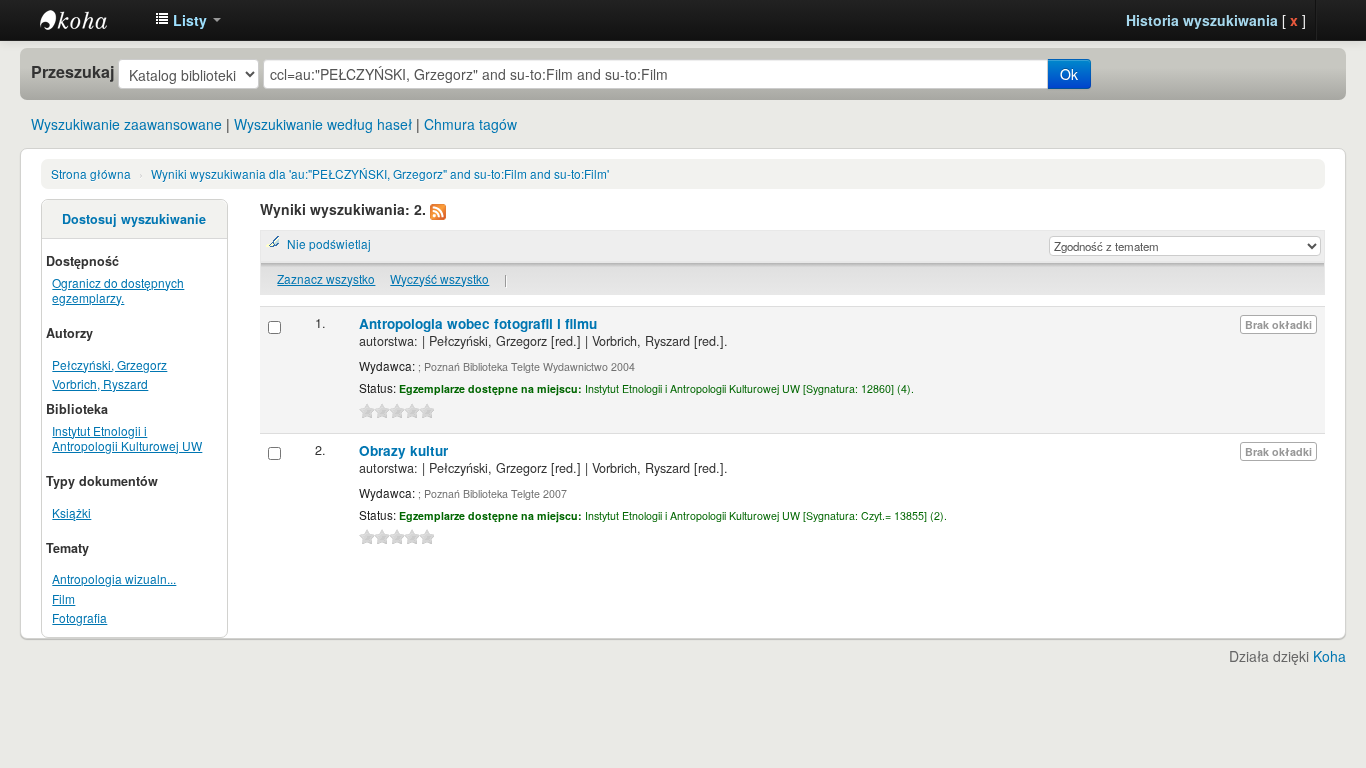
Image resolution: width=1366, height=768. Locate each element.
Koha (1329, 656)
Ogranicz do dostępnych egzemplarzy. (118, 290)
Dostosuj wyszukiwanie (134, 219)
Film (63, 598)
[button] (188, 20)
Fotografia (79, 617)
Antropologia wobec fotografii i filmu (478, 323)
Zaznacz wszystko (326, 278)
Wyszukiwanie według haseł (323, 124)
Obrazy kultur (403, 450)
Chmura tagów (470, 124)
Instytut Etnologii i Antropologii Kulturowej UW (90, 20)
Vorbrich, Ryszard (100, 383)
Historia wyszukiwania (1202, 20)
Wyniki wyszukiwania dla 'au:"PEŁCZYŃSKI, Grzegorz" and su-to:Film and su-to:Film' (380, 173)
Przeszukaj (72, 72)
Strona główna (91, 173)
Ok (1069, 74)
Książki (71, 512)
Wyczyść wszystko (439, 278)
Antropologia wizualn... (114, 578)
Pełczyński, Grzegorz (109, 364)
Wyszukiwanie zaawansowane (126, 124)
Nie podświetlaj (329, 243)
